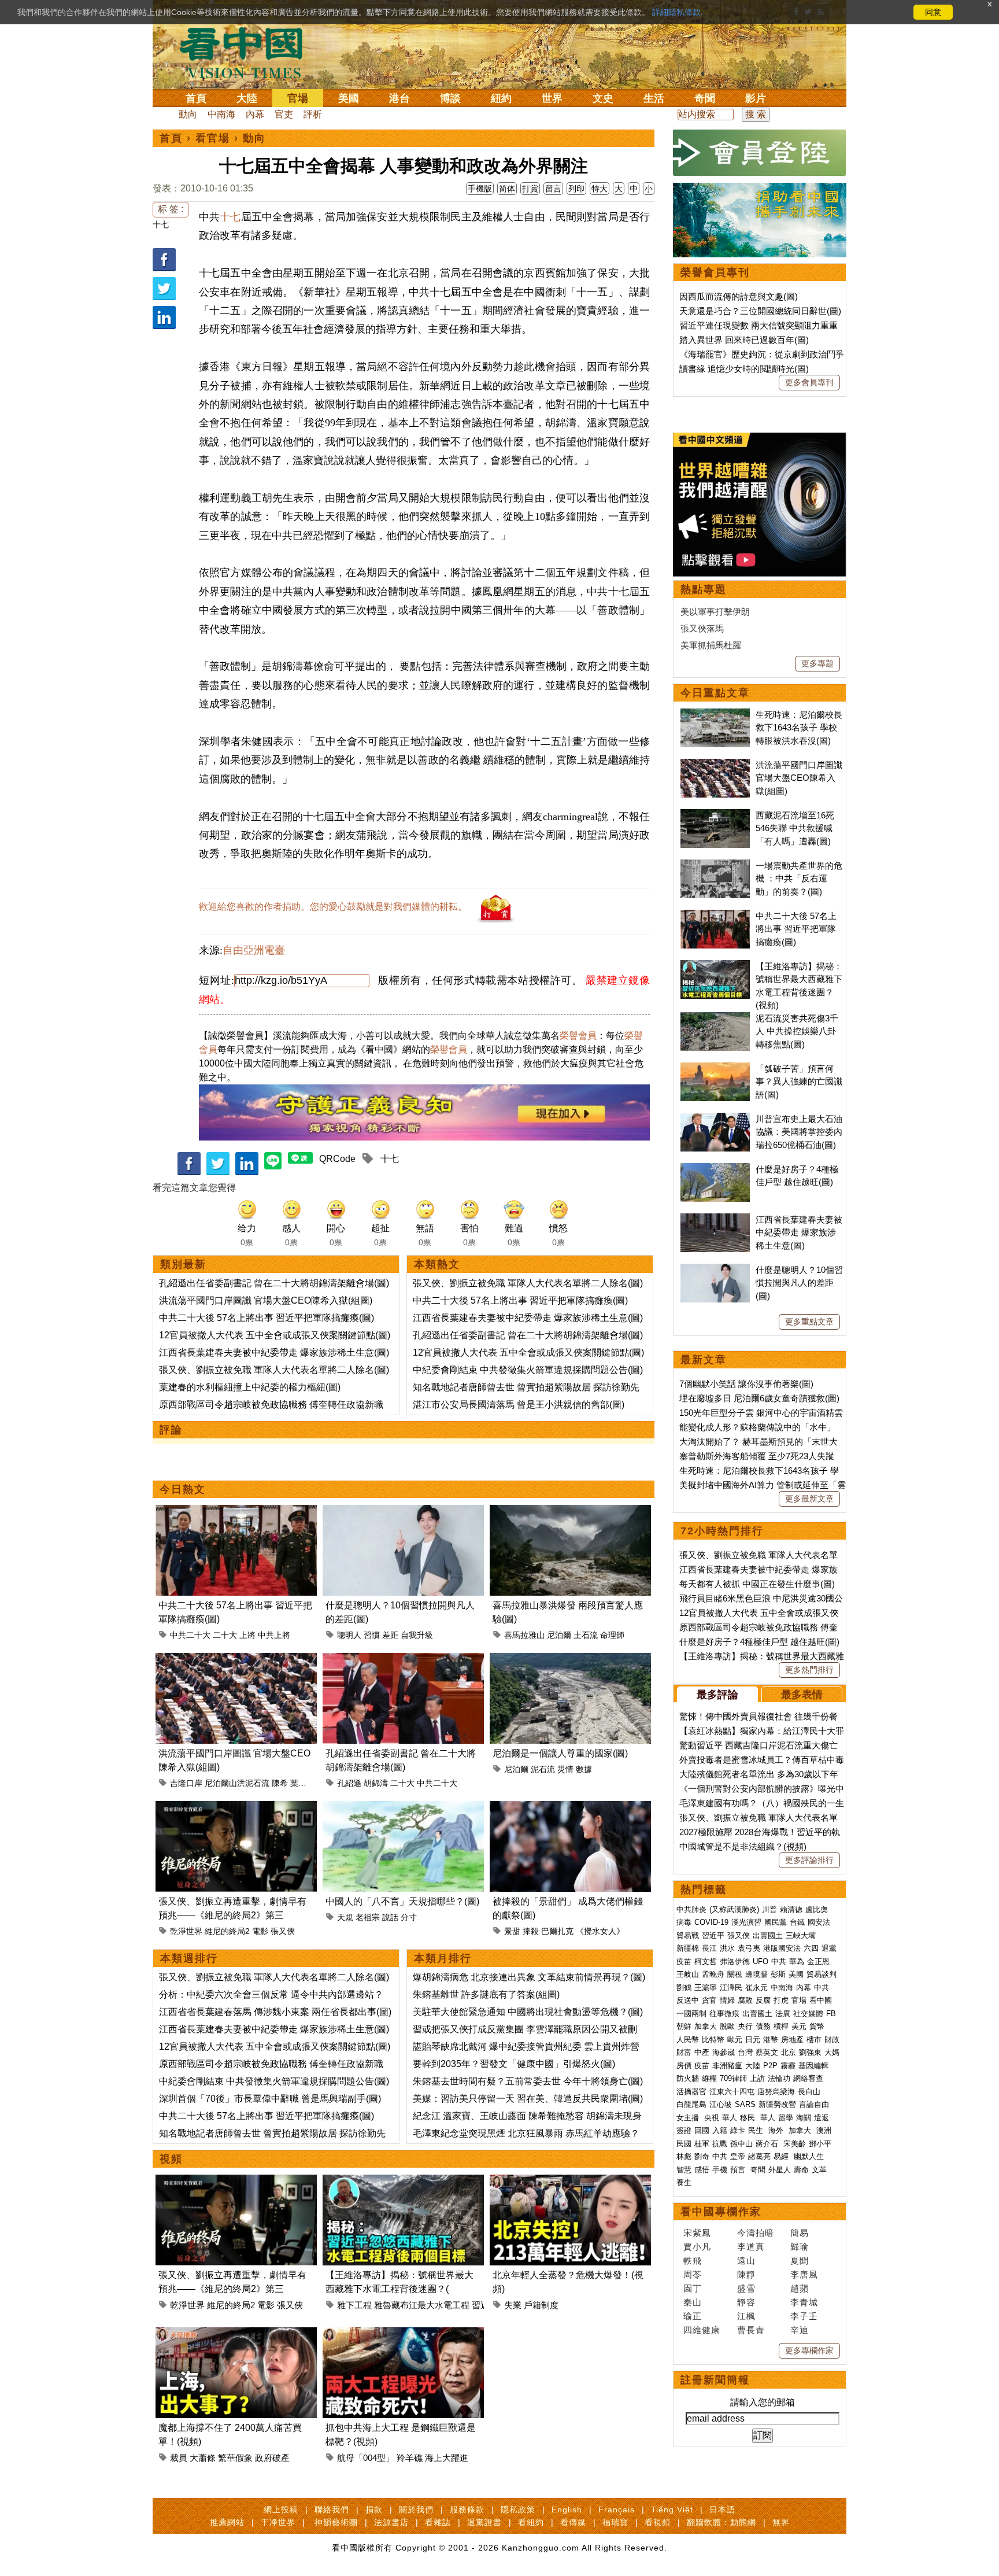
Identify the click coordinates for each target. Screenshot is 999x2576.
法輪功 (779, 2078)
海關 (804, 2118)
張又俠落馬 (702, 628)
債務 (763, 2026)
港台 (399, 98)
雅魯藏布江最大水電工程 (422, 2305)
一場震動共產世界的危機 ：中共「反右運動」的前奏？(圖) (799, 879)
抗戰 (720, 2144)
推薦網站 (227, 2522)
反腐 (763, 2000)
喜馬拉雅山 (524, 1635)
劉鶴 (684, 1988)
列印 (576, 189)
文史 (603, 98)
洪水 (727, 1948)
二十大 (225, 1635)
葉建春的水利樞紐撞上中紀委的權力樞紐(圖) (250, 1387)
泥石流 (543, 1769)
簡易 (800, 2233)
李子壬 (804, 2316)
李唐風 (804, 2274)
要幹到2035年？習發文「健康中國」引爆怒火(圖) (514, 2064)
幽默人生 (809, 2156)
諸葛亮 (759, 2156)
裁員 (179, 2458)
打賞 (530, 189)
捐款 (374, 2509)
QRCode (337, 1159)
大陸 (247, 98)
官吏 (284, 114)
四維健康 (702, 2330)
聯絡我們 (332, 2509)
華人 (730, 2118)
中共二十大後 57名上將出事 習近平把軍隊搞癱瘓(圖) (267, 1318)
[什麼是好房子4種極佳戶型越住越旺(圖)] (715, 1169)
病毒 (684, 1922)
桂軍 (702, 2144)
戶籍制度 (541, 2305)
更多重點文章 (809, 1322)
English (567, 2509)
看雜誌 (438, 2522)
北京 (789, 2052)
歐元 (735, 2040)
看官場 (213, 138)
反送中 (688, 2000)
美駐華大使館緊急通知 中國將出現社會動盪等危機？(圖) (528, 2012)
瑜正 (693, 2316)
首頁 (196, 98)
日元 (753, 2040)
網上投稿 (281, 2509)
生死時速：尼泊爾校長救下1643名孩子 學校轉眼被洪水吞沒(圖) (799, 728)
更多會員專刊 (809, 382)
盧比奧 (817, 1909)
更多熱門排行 (809, 1670)
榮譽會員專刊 (715, 272)
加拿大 (706, 2026)
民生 (757, 2130)
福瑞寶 (615, 2522)
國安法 (819, 1922)
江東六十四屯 (732, 2092)
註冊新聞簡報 (715, 2380)
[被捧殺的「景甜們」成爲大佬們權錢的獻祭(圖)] (570, 1808)
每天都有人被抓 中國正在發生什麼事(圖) (757, 1584)
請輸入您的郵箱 (763, 2402)
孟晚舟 (713, 1974)
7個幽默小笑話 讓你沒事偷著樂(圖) (746, 1384)
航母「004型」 (366, 2458)
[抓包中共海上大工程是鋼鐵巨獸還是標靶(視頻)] (403, 2334)
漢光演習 (746, 1922)
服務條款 (467, 2509)
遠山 (746, 2261)
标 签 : (171, 209)
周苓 (693, 2274)
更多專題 (817, 663)
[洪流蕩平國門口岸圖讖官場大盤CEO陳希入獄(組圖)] (236, 1660)
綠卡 (738, 2130)
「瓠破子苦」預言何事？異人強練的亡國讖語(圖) (799, 1082)
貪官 (709, 2000)
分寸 (409, 1917)
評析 (313, 114)
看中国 (248, 52)
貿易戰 (688, 1935)
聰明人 (349, 1635)
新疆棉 (688, 1948)
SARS (745, 2104)
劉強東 (810, 2052)
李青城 (804, 2302)
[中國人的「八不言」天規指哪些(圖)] (403, 1808)
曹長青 (751, 2330)
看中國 (821, 2000)
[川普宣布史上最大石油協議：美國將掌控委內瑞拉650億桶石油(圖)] (715, 1119)
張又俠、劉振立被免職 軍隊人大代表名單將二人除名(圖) (274, 1370)
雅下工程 (354, 2305)
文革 (819, 2170)
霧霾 (788, 2066)
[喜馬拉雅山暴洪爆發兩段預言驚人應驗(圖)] (570, 1512)
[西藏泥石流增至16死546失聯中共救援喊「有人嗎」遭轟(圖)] (715, 815)
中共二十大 (190, 1635)
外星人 (780, 2170)
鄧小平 (820, 2144)
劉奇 (702, 2156)
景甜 (512, 1931)
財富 (684, 2052)
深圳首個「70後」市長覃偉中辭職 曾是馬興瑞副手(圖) (270, 2099)
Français (617, 2509)
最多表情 (802, 1695)
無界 (781, 2522)
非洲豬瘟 (727, 2066)
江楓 (746, 2316)
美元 (799, 2026)
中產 (702, 2052)
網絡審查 (808, 2078)
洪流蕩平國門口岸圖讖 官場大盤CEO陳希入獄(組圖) (266, 1300)
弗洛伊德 (735, 1961)
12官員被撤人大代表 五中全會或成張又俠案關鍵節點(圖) (275, 1335)
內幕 (255, 114)
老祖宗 (368, 1917)
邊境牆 (756, 1974)
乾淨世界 (186, 1931)
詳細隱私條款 (676, 12)
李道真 (751, 2247)
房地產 (792, 2040)
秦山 (693, 2302)
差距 (390, 1635)
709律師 (733, 2078)
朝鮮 (684, 2026)
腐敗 (745, 2000)
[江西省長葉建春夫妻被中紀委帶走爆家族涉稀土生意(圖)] (715, 1219)
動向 (188, 114)
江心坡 (721, 2104)
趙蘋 (800, 2288)
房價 (684, 2066)
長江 (709, 1948)
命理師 (612, 1635)
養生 (684, 2182)
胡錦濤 (376, 1783)
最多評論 (717, 1695)
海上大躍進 (447, 2458)
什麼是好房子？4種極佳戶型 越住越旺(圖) (759, 1642)
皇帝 (738, 2156)
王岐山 (688, 1974)
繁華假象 (235, 2458)
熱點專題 (704, 589)
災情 (565, 1769)
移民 (748, 2118)
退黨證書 (484, 2522)
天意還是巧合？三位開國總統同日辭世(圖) (760, 311)
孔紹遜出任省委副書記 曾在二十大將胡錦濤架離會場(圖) (274, 1283)
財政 (832, 2040)
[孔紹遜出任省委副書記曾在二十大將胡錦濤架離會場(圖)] (403, 1660)
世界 (552, 98)
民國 (684, 2144)
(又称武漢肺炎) (734, 1909)
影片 (756, 98)
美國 (349, 98)
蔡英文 (767, 2052)
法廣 (783, 2014)
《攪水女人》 (600, 1931)
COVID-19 (711, 1922)
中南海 (221, 114)
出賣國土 (768, 1935)
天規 (345, 1917)
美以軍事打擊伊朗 (715, 612)
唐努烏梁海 (776, 2092)
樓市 (814, 2040)
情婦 (727, 2000)
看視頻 (658, 2522)
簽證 (684, 2130)
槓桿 (781, 2026)
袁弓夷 (749, 1948)
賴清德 (791, 1909)
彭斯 (778, 1974)
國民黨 (776, 1922)
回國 (702, 2130)
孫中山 (741, 2144)
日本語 (722, 2509)
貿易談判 (823, 1974)
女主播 (689, 2118)
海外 (777, 2130)
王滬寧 (706, 1988)
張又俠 (283, 1931)
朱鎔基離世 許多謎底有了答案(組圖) (486, 1994)
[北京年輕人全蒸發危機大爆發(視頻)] (570, 2181)
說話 (390, 1917)
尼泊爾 (559, 1635)
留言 (553, 189)
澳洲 (824, 2130)
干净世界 (278, 2522)
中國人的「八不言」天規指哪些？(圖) (402, 1901)
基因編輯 (813, 2066)
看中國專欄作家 (721, 2212)
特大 (600, 189)
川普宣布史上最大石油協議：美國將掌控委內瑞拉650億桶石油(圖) (799, 1132)
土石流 (586, 1635)
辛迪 (800, 2330)
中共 (779, 1961)
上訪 (757, 2078)
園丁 (693, 2288)
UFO (761, 1961)
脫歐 (727, 2026)
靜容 (746, 2302)
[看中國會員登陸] (760, 153)
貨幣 (817, 2026)
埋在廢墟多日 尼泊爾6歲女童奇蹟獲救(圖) (759, 1398)
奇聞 (705, 98)
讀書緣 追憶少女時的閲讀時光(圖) (744, 369)
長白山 (809, 2092)
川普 (769, 1909)
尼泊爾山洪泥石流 (237, 1783)
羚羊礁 (410, 2458)
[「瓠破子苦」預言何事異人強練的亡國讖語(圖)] (715, 1069)
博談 (450, 98)
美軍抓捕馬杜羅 (711, 645)
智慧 (684, 2170)
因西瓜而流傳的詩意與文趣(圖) (739, 296)
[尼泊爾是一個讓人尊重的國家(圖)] (570, 1660)
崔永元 (756, 1988)
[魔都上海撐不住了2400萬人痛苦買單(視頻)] (236, 2334)
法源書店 (391, 2522)
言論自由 (814, 2104)
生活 (654, 98)
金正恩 (818, 1961)
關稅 (735, 1974)
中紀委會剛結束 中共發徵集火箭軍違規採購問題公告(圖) (528, 1370)
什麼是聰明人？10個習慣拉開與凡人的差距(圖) (799, 1283)
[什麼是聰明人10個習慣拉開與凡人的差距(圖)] (403, 1512)
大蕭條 (203, 2458)
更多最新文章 (809, 1499)
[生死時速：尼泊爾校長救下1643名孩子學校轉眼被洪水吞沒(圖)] (715, 715)
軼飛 (693, 2261)
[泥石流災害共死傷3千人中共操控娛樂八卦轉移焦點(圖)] (715, 1018)
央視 (712, 2118)
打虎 (781, 2000)
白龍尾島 (691, 2104)
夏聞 (800, 2261)
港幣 (771, 2040)
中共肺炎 (691, 1909)
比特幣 (713, 2040)
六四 (811, 1948)
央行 (745, 2026)
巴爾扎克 (557, 1931)
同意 (933, 12)
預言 (739, 2170)
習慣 (372, 1635)
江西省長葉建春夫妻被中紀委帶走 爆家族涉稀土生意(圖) (274, 1352)
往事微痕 (724, 2014)
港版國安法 (782, 1948)
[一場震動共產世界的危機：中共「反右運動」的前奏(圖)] (715, 866)
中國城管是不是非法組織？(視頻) (743, 1846)
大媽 (832, 2052)
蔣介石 (768, 2144)
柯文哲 (706, 1961)
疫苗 (684, 1961)
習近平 (713, 1935)
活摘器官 (691, 2092)
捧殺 (531, 1931)
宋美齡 (795, 2144)
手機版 (480, 189)
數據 (584, 1769)
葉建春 (302, 1783)
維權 (709, 2078)
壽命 (801, 2170)
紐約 (501, 98)
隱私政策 (518, 2509)
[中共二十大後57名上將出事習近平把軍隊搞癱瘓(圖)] (236, 1512)
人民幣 (688, 2040)
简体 (507, 189)
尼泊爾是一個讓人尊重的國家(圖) (560, 1753)
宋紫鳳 (697, 2233)
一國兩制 (691, 2014)
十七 (161, 224)
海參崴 (724, 2052)
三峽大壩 (801, 1935)
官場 (298, 98)
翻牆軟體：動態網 (721, 2522)
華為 (797, 1961)
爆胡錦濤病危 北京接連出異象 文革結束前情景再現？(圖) (529, 1977)
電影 (260, 1931)
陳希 (280, 1783)
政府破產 (272, 2458)
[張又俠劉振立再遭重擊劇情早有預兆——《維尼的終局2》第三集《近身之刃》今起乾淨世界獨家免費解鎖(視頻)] (236, 1808)
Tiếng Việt (672, 2509)
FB (831, 2014)
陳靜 (746, 2274)
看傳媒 (573, 2522)
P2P (770, 2066)
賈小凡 (697, 2247)
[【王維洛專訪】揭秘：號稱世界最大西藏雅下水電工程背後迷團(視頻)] (403, 2181)
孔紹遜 (349, 1783)
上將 (247, 1635)
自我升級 (417, 1635)
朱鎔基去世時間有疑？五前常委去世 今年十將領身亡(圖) (528, 2081)
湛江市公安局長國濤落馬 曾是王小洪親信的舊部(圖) (519, 1405)
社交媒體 (808, 2014)
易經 (782, 2156)
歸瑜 (800, 2247)
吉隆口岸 (186, 1783)
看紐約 (531, 2522)
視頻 (171, 2159)
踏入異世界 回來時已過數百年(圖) (744, 340)
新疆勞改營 (777, 2104)
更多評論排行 (809, 1860)
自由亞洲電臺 (254, 950)
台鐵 (797, 1922)
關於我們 (416, 2509)
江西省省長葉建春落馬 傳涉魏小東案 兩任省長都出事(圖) (275, 2012)
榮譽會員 (578, 1036)
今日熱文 (183, 1489)
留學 (786, 2118)
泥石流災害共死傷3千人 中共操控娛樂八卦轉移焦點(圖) (797, 1031)
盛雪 (746, 2288)
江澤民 (731, 1988)
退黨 (829, 1948)
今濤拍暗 (756, 2233)
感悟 (702, 2170)
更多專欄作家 (809, 2350)
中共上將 (274, 1635)
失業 (513, 2305)
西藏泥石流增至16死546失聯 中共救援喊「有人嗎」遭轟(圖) (795, 828)
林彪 (684, 2156)
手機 (720, 2170)
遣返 (822, 2118)
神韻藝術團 (336, 2522)
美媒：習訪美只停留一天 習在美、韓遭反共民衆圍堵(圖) (528, 2099)
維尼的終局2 (227, 1931)
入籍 (720, 2130)
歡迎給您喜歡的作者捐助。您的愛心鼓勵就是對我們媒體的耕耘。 (333, 907)
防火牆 (688, 2078)
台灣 (745, 2052)
